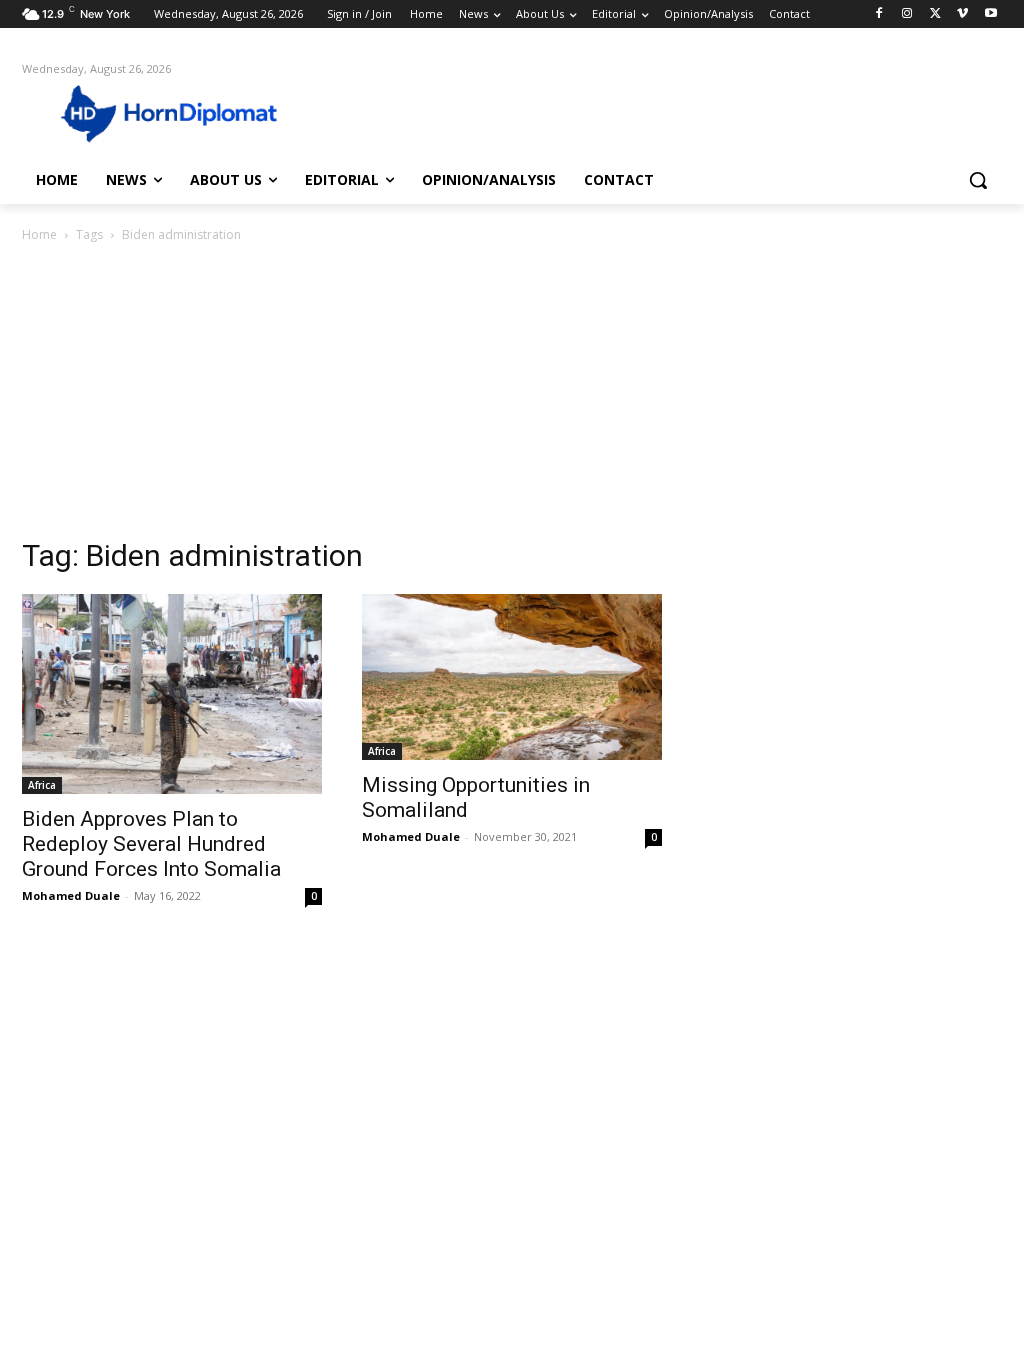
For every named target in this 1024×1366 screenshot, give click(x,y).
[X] (935, 14)
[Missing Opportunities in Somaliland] (512, 676)
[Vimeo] (962, 14)
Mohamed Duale (71, 895)
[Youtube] (990, 14)
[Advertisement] (512, 396)
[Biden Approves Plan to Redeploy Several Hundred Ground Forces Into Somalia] (172, 694)
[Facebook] (879, 14)
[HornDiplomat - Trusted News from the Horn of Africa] (139, 112)
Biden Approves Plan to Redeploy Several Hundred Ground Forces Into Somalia (151, 844)
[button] (978, 180)
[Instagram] (907, 14)
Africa (42, 785)
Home (39, 234)
